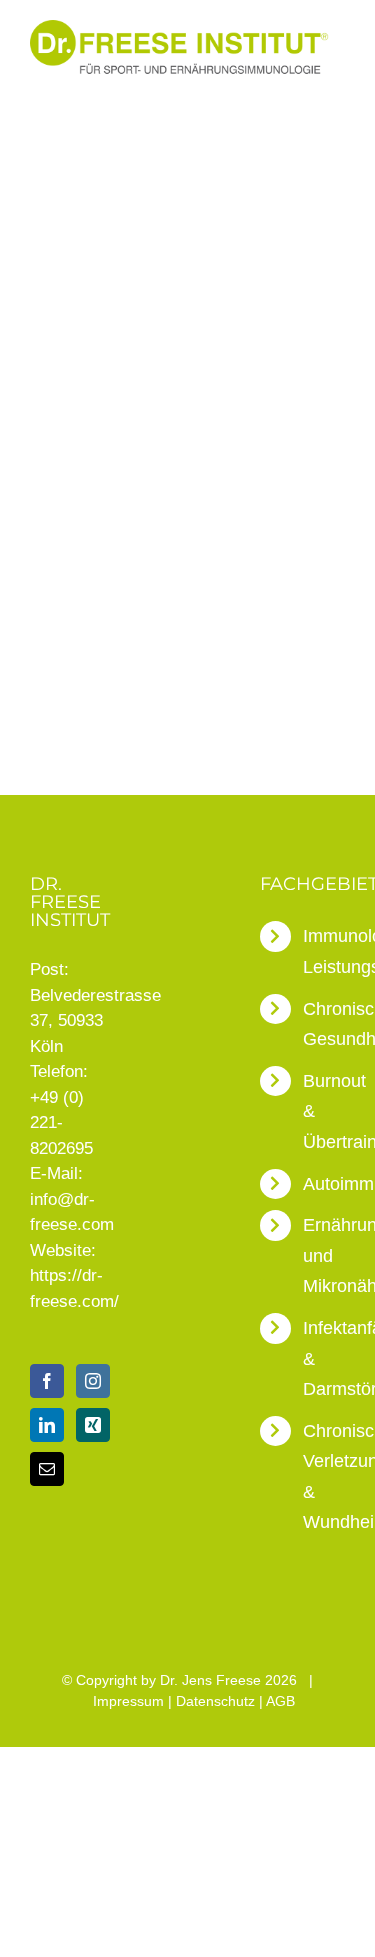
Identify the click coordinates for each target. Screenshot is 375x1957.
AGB (280, 1701)
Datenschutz (215, 1701)
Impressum (128, 1701)
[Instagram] (93, 1381)
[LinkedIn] (47, 1425)
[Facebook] (47, 1381)
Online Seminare (91, 540)
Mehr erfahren (116, 681)
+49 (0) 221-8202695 (61, 1123)
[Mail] (47, 1469)
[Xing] (93, 1425)
